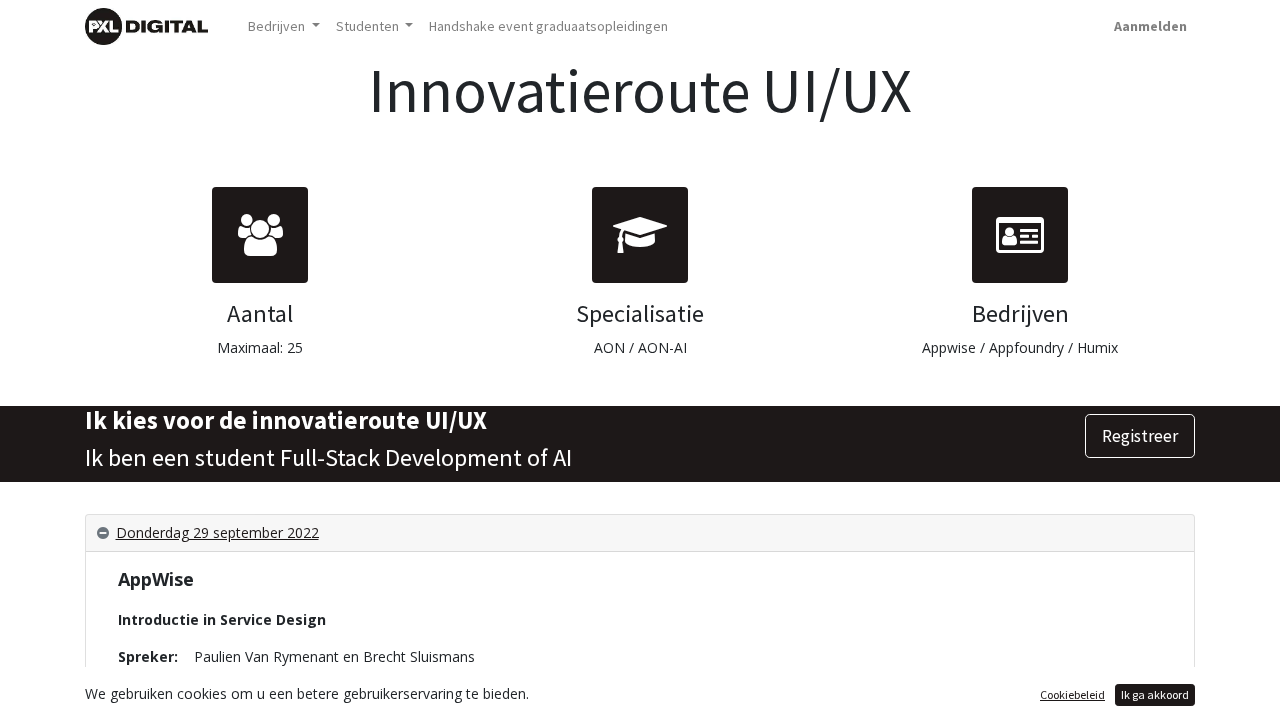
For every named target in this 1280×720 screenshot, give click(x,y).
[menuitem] (548, 26)
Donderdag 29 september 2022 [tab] (217, 532)
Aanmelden (1150, 26)
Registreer (1140, 436)
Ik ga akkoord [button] (1155, 694)
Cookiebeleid (1072, 694)
